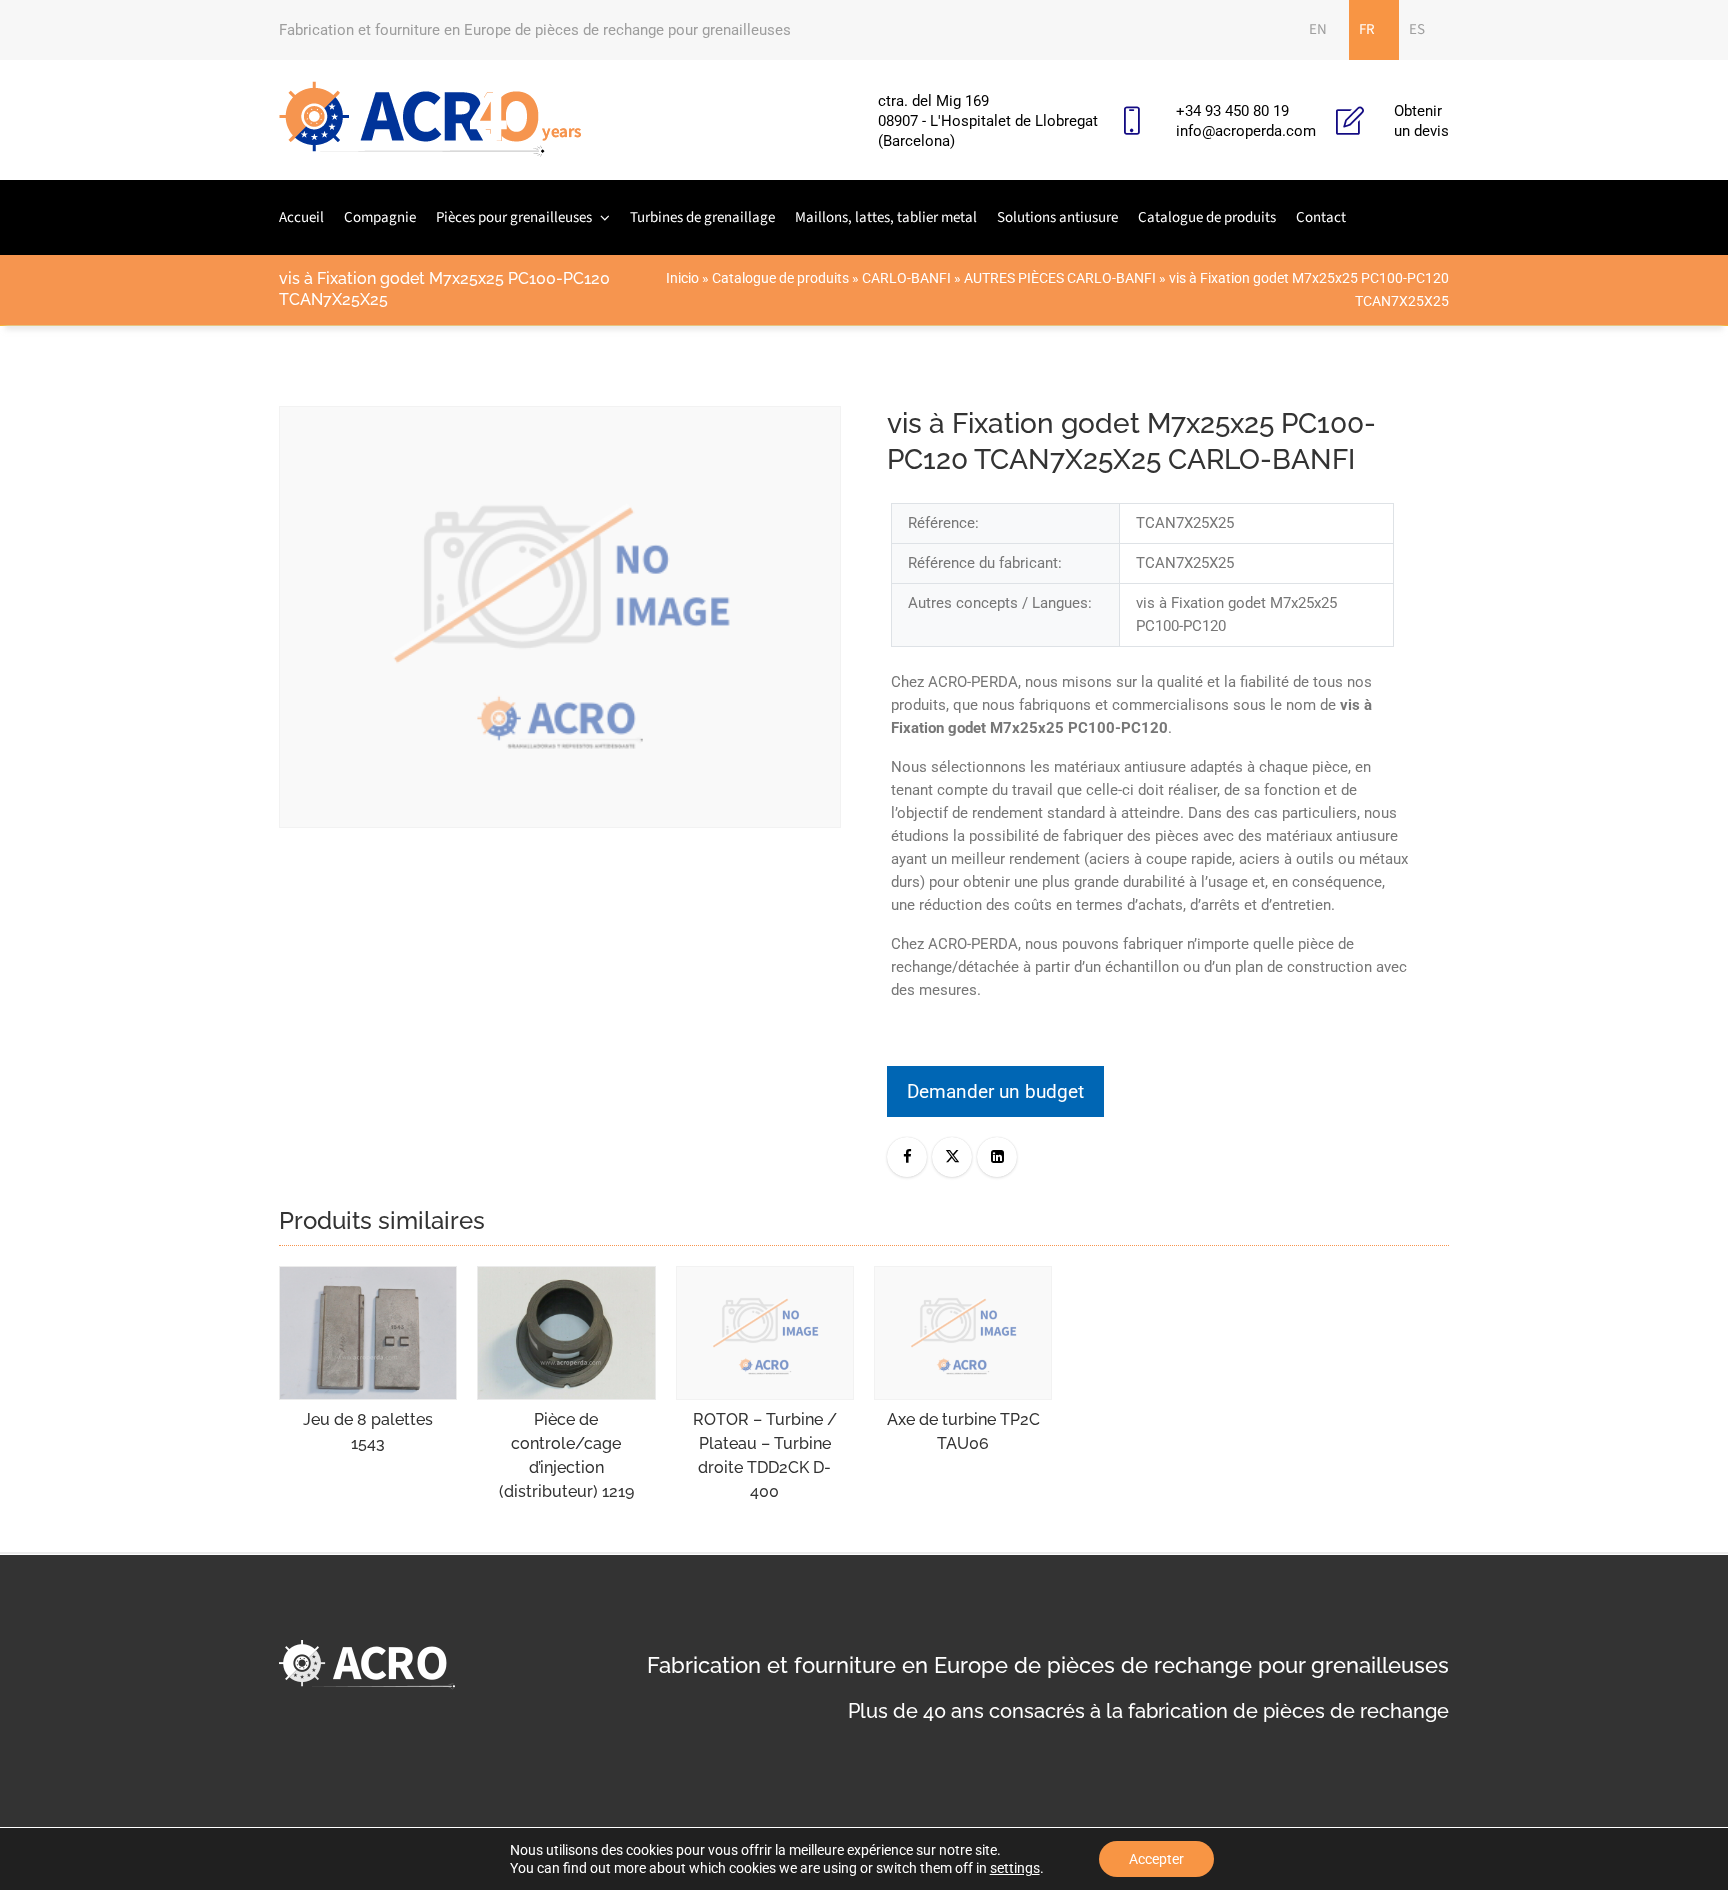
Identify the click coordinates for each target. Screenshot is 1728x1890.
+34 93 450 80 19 (1232, 111)
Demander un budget (995, 1091)
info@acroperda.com (1246, 131)
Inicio (682, 278)
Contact (1321, 217)
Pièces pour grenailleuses (514, 217)
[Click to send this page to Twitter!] (952, 1157)
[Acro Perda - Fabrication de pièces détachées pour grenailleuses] (430, 120)
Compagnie (380, 217)
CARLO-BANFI (906, 278)
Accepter (1156, 1859)
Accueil (301, 217)
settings (1015, 1868)
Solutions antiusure (1057, 217)
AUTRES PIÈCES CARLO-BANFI (1060, 278)
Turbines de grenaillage (702, 217)
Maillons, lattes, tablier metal (886, 217)
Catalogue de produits (1207, 217)
